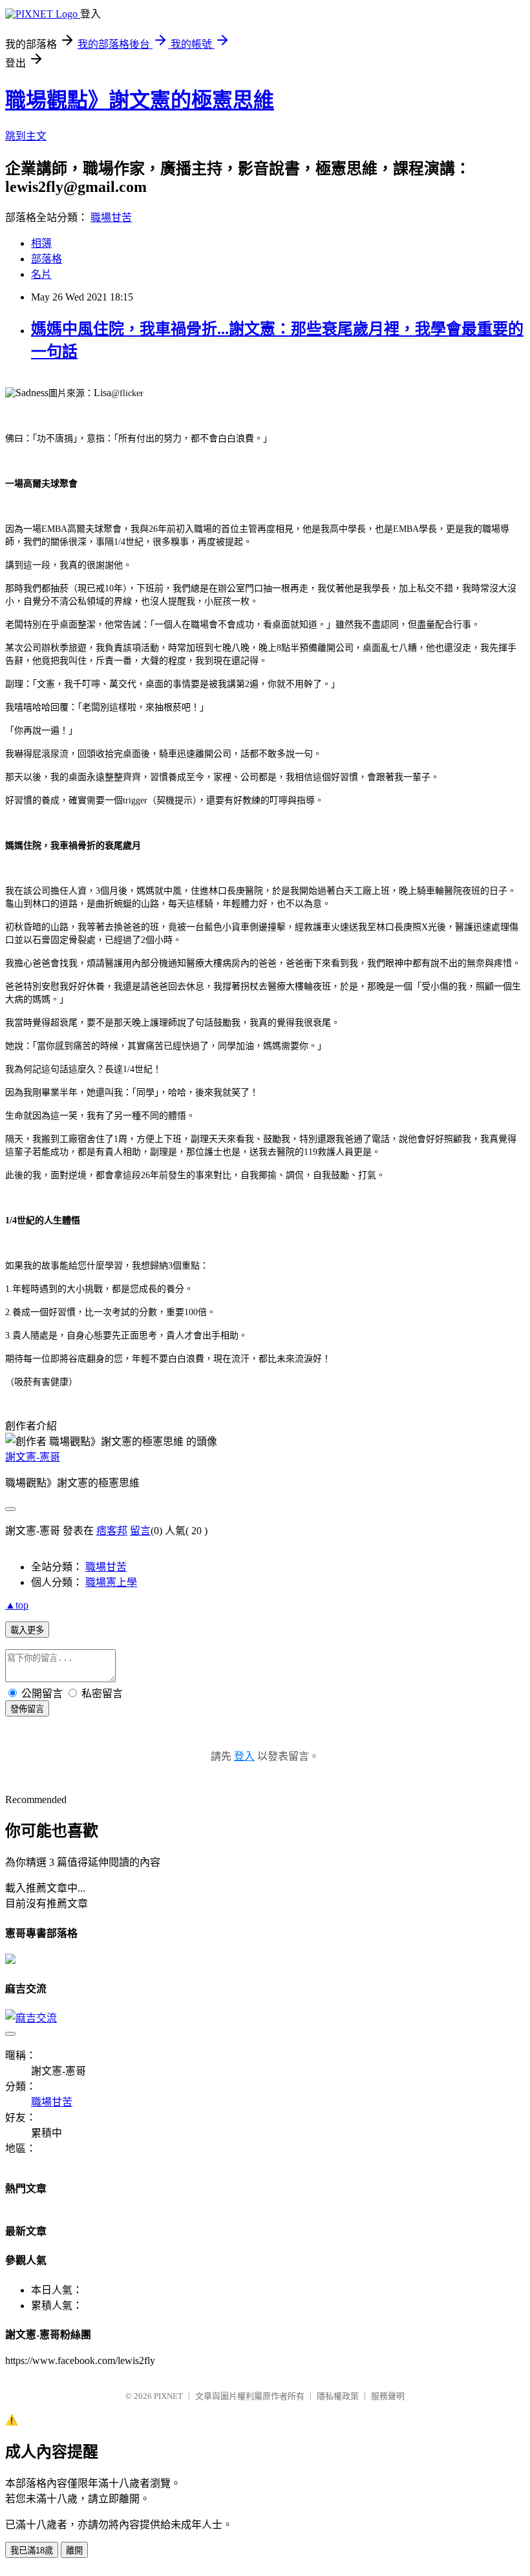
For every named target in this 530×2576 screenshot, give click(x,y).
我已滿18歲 (32, 2550)
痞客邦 (112, 1531)
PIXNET (168, 2396)
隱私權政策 (338, 2396)
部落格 (47, 259)
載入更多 (27, 1630)
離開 (74, 2550)
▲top (17, 1605)
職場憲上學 (111, 1582)
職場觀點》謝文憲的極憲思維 (140, 100)
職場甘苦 (111, 217)
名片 (41, 274)
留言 (140, 1531)
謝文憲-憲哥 (33, 1457)
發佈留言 (27, 1709)
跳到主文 (26, 136)
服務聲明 (388, 2396)
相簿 (41, 243)
